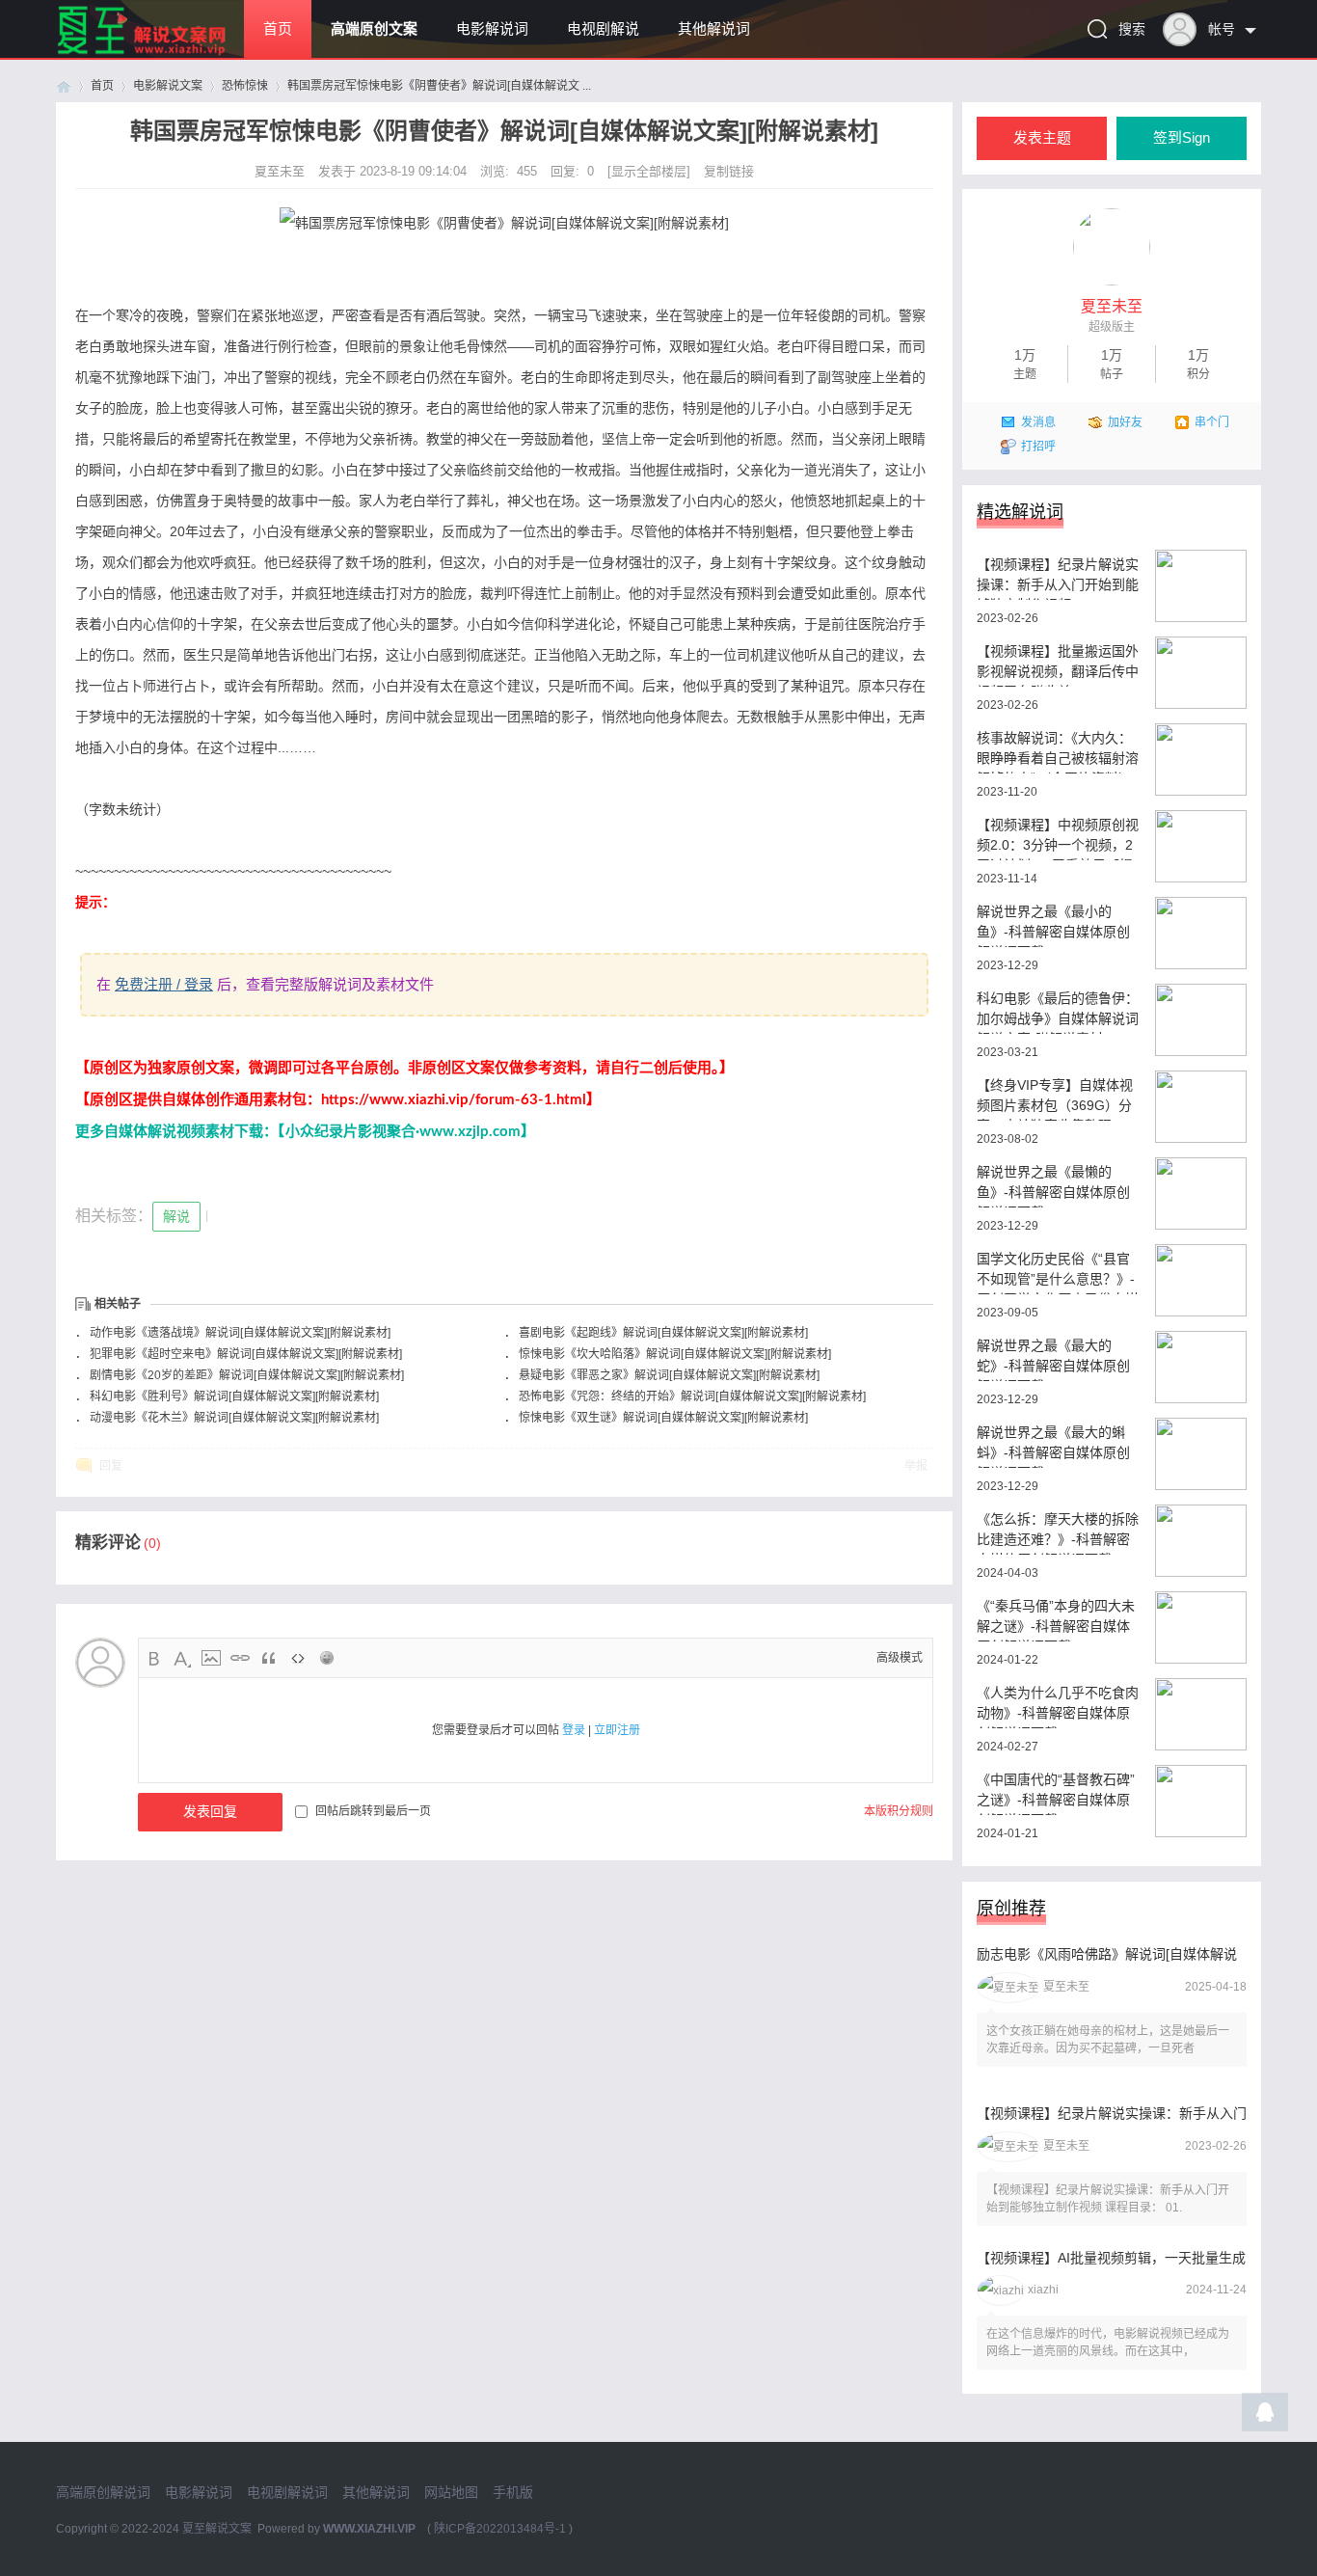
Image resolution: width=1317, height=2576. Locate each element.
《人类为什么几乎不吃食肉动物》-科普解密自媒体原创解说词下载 (1058, 1707)
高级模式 (900, 1658)
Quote (269, 1658)
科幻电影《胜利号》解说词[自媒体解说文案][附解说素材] (234, 1396)
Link (240, 1658)
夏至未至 (282, 171)
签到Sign (1182, 138)
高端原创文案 (374, 29)
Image (211, 1658)
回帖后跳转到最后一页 (373, 1811)
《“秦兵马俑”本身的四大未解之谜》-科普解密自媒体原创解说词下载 (1056, 1620)
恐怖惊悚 (245, 86)
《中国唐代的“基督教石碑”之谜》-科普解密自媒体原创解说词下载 (1056, 1793)
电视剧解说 (603, 29)
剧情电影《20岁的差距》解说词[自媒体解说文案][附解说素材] (247, 1375)
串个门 (1212, 422)
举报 (916, 1466)
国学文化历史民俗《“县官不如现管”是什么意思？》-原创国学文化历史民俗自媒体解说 (1058, 1273)
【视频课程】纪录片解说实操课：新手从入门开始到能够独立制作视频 (1058, 578)
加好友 (1125, 422)
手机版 (513, 2492)
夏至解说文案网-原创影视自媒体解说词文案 (64, 86)
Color (182, 1658)
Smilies (327, 1658)
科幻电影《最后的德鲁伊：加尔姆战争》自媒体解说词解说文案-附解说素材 (1058, 1012)
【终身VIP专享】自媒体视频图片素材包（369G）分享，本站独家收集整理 (1055, 1099)
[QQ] (1265, 2417)
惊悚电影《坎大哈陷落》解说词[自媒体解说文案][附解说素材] (675, 1354)
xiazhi (1043, 2290)
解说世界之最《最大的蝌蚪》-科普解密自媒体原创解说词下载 (1053, 1446)
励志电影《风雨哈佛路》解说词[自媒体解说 (1107, 1954)
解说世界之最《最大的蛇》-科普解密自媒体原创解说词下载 (1053, 1359)
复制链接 (729, 171)
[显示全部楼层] (649, 171)
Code (298, 1658)
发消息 (1038, 422)
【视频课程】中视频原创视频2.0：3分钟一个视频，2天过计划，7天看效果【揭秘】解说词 (1058, 839)
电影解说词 (492, 29)
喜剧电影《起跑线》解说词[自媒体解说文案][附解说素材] (663, 1333)
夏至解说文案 (217, 2529)
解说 (176, 1216)
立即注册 (617, 1730)
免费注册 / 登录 (164, 984)
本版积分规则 (899, 1811)
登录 (574, 1730)
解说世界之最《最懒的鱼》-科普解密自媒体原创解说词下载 (1053, 1186)
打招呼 (1038, 447)
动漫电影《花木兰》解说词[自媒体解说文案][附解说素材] (234, 1418)
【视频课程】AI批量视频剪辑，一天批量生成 (1111, 2258)
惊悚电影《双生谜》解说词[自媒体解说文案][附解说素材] (663, 1418)
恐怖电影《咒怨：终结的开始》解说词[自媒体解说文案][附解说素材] (692, 1396)
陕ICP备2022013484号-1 (500, 2529)
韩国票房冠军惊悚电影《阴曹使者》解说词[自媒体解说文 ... (439, 86)
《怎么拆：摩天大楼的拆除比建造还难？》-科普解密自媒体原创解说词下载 (1058, 1533)
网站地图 (451, 2492)
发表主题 (1042, 138)
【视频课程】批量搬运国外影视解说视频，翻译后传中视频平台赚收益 (1058, 665)
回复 (111, 1466)
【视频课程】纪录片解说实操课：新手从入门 (1112, 2113)
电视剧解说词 (287, 2492)
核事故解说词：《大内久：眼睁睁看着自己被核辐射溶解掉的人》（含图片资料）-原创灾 (1058, 752)
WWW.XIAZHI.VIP (369, 2529)
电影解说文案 (168, 86)
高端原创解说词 (103, 2492)
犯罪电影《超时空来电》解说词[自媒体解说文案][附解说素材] (246, 1354)
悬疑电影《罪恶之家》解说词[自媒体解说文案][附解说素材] (669, 1375)
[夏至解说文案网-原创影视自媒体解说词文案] (164, 54)
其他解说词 (714, 29)
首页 (278, 29)
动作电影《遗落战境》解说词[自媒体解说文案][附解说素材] (240, 1333)
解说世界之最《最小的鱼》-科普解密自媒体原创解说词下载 (1053, 925)
